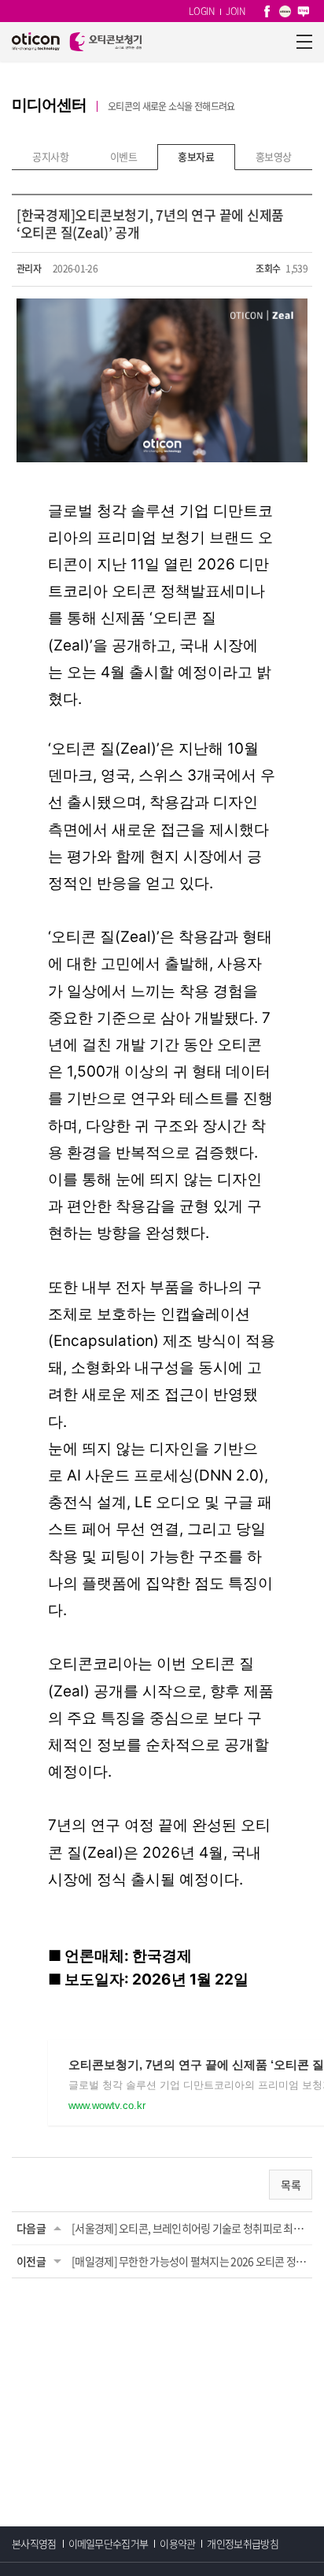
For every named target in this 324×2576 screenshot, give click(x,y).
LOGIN (202, 11)
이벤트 (123, 156)
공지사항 (50, 156)
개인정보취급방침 (242, 2543)
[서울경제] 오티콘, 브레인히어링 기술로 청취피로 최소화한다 (190, 2228)
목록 (291, 2185)
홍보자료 (196, 156)
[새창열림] (267, 11)
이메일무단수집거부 (109, 2543)
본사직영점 (34, 2543)
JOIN (236, 11)
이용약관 (177, 2543)
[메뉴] (304, 42)
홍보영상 (274, 156)
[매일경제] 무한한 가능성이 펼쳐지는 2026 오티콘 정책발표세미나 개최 (190, 2261)
